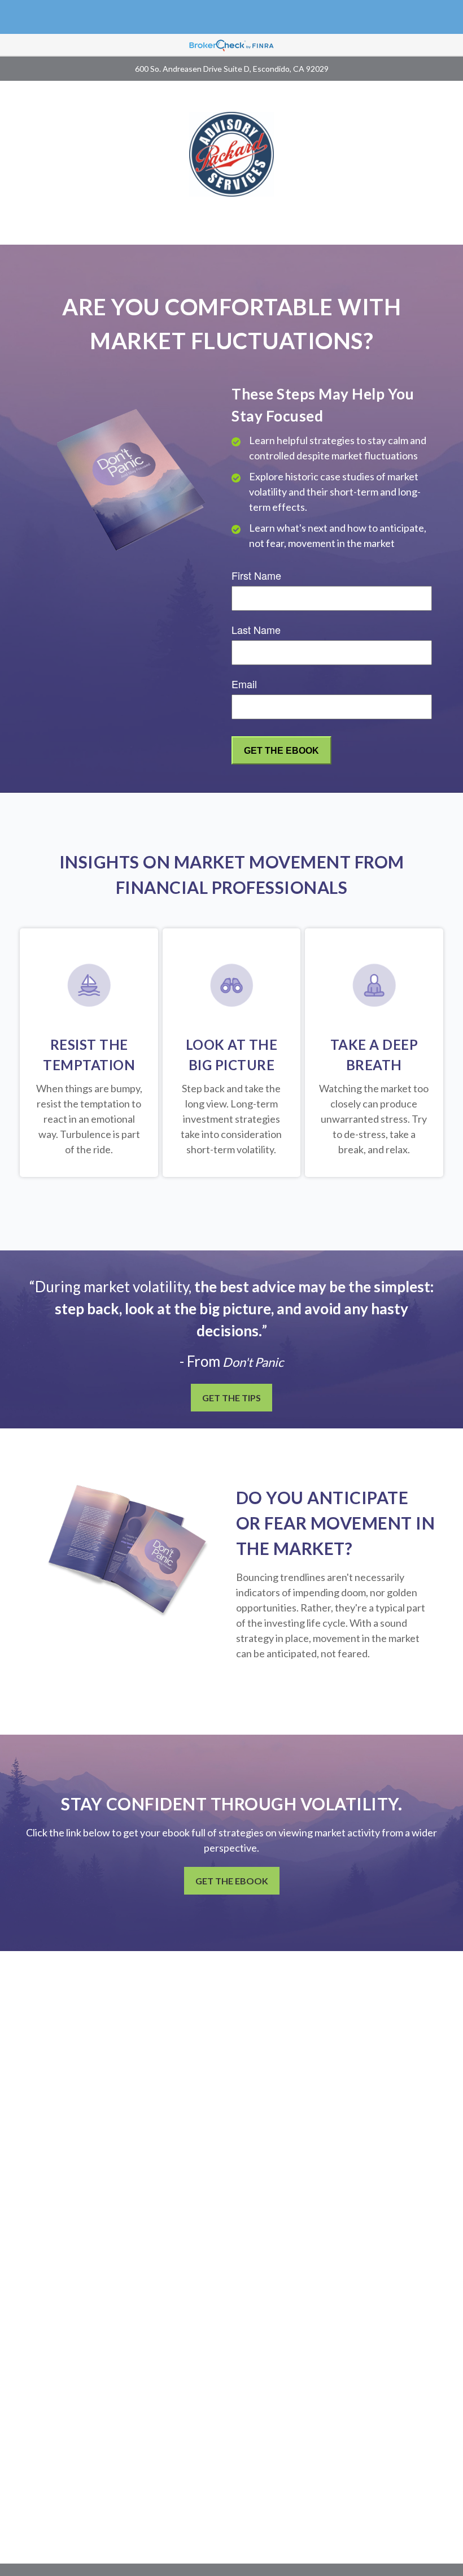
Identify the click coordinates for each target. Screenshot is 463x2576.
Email (244, 684)
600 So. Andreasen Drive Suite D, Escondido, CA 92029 (232, 69)
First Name (256, 575)
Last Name (256, 629)
